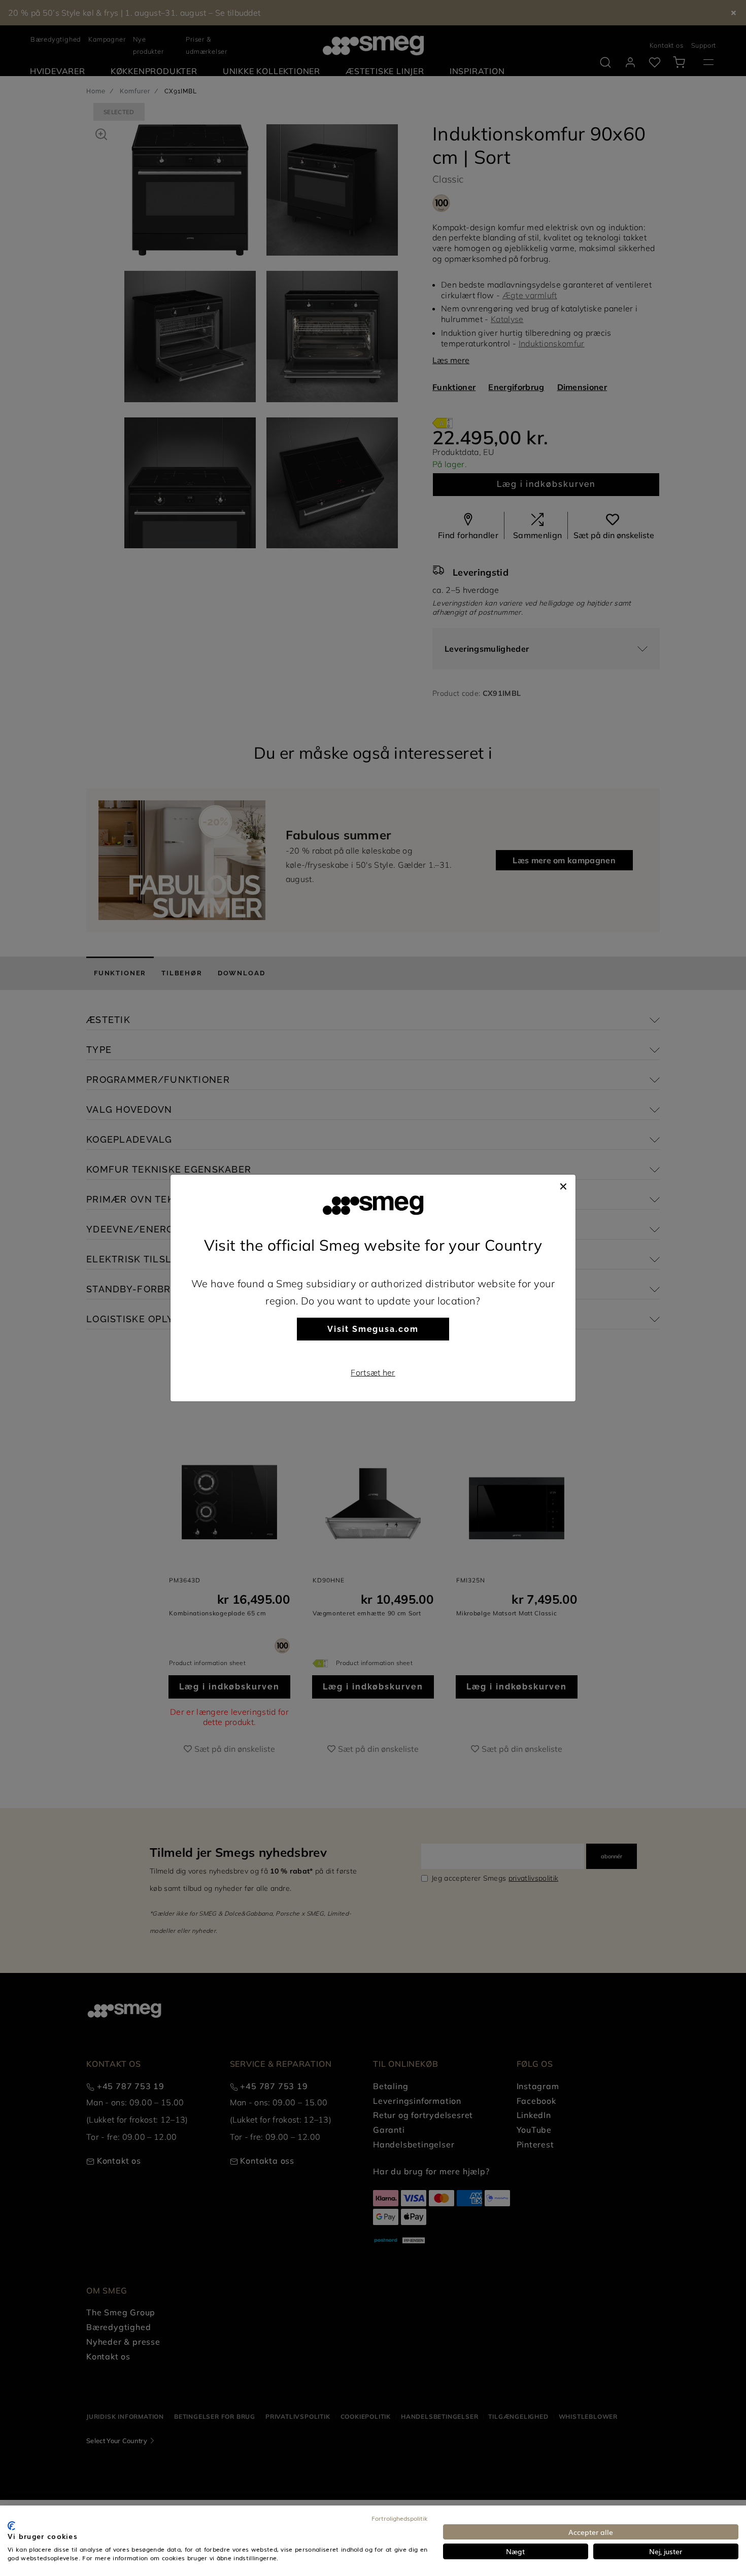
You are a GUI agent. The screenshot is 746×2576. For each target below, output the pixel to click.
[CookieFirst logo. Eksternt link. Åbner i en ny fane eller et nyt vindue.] (11, 2526)
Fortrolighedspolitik (400, 2518)
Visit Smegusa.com (373, 1329)
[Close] (563, 1185)
